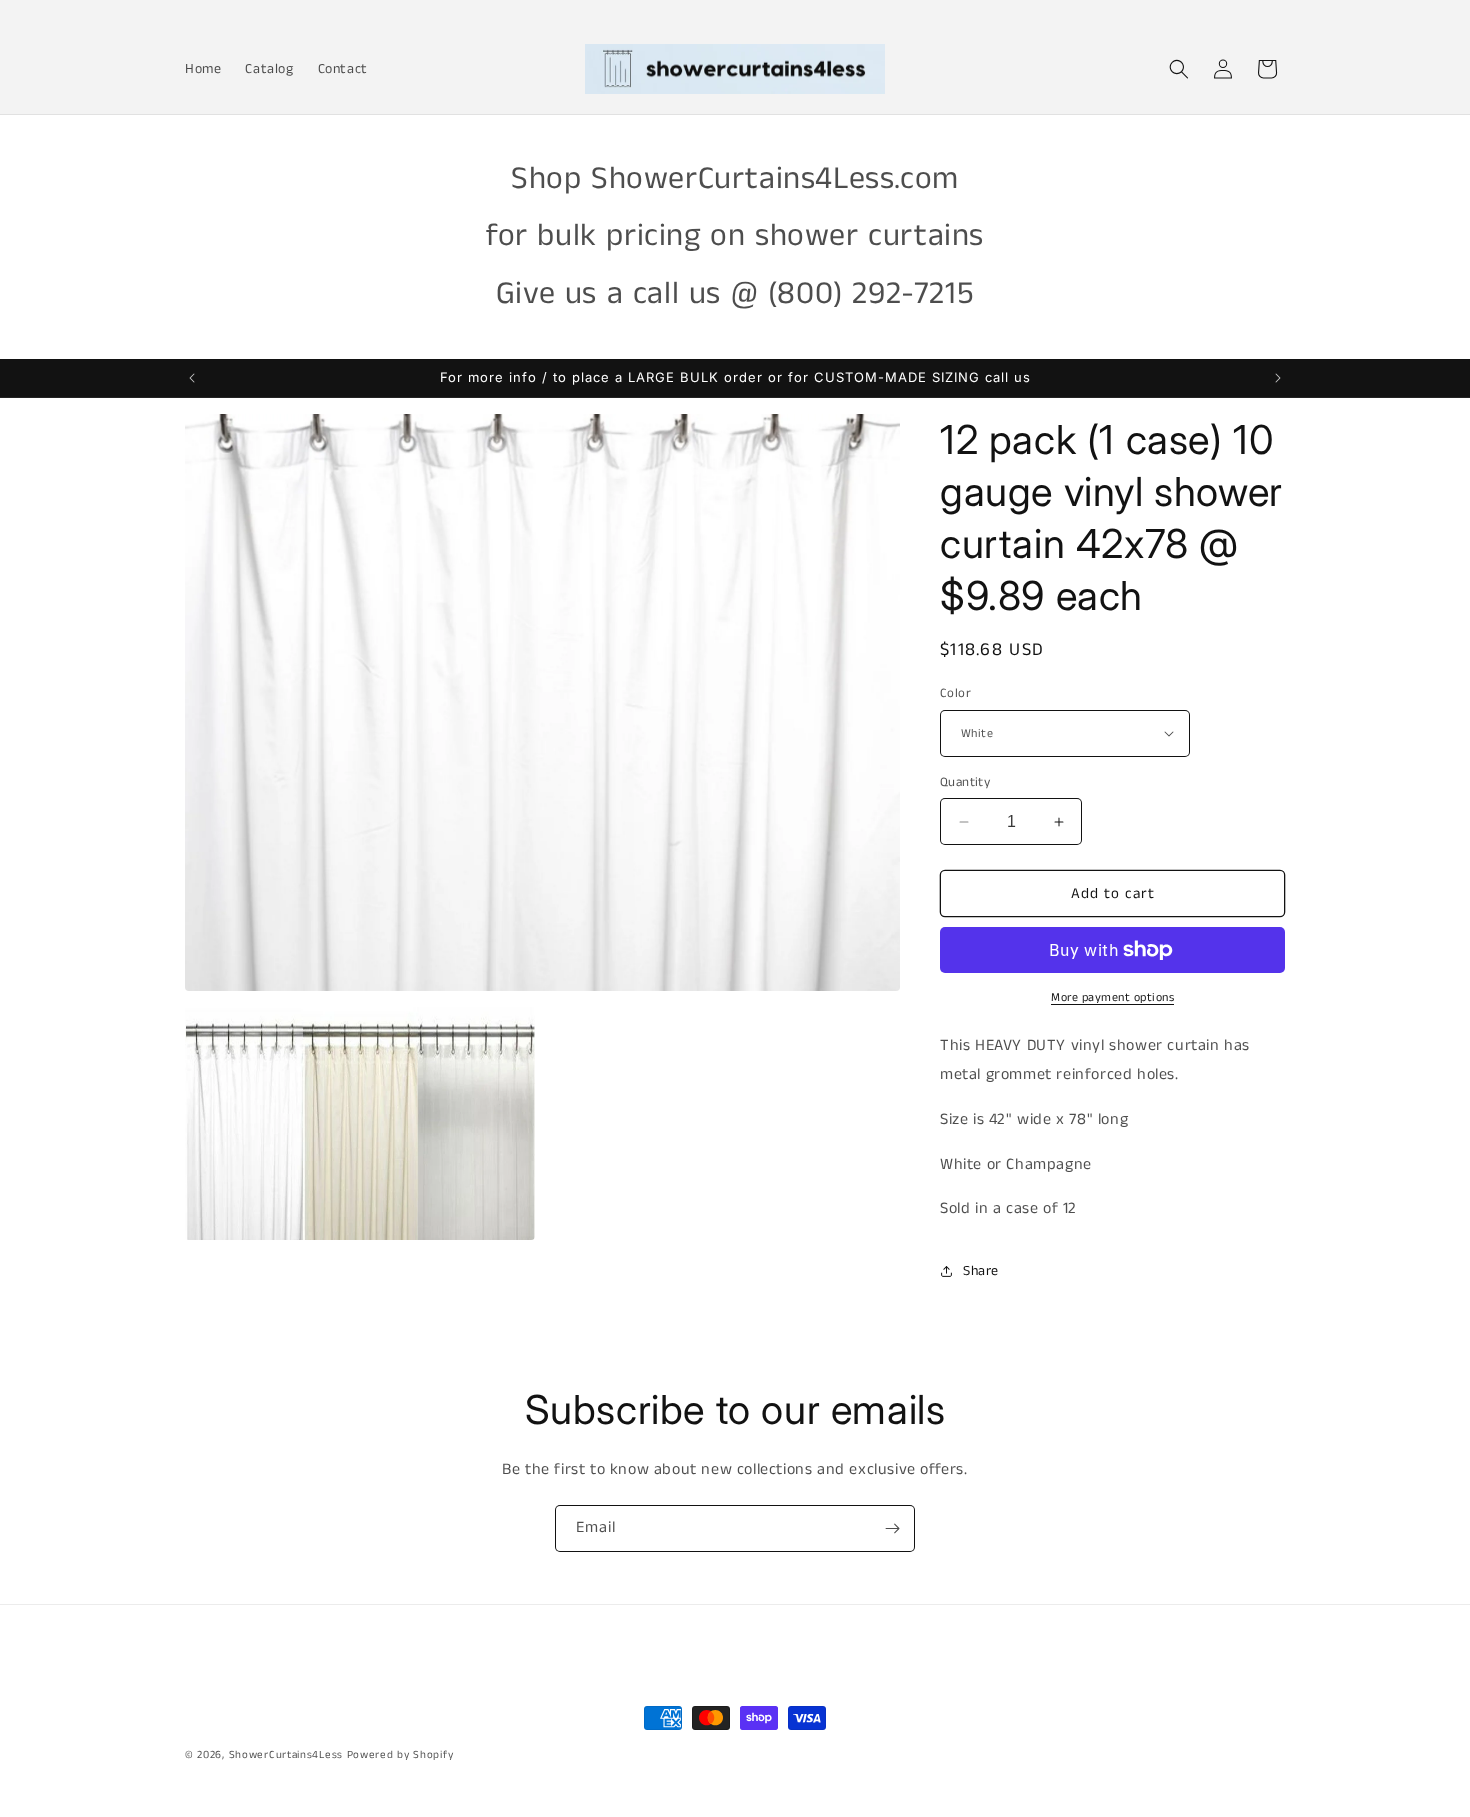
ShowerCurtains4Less (286, 1755)
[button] (1179, 69)
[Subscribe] (892, 1528)
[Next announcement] (1278, 378)
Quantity (965, 782)
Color (955, 693)
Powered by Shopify (400, 1755)
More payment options (1112, 997)
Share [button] (981, 1271)
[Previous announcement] (192, 378)
